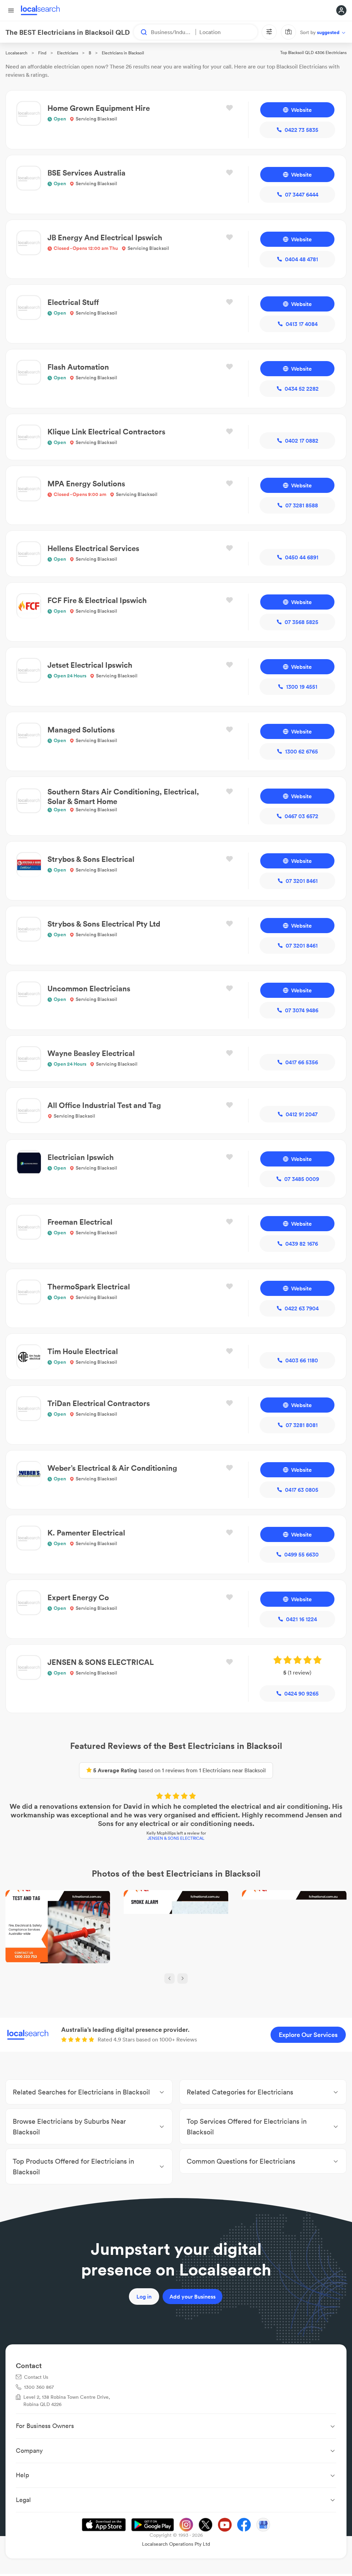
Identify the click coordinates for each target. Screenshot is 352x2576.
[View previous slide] (169, 1978)
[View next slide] (183, 1978)
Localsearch (16, 53)
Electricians (68, 53)
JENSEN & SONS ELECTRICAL (176, 1838)
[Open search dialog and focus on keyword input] (141, 32)
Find (42, 53)
